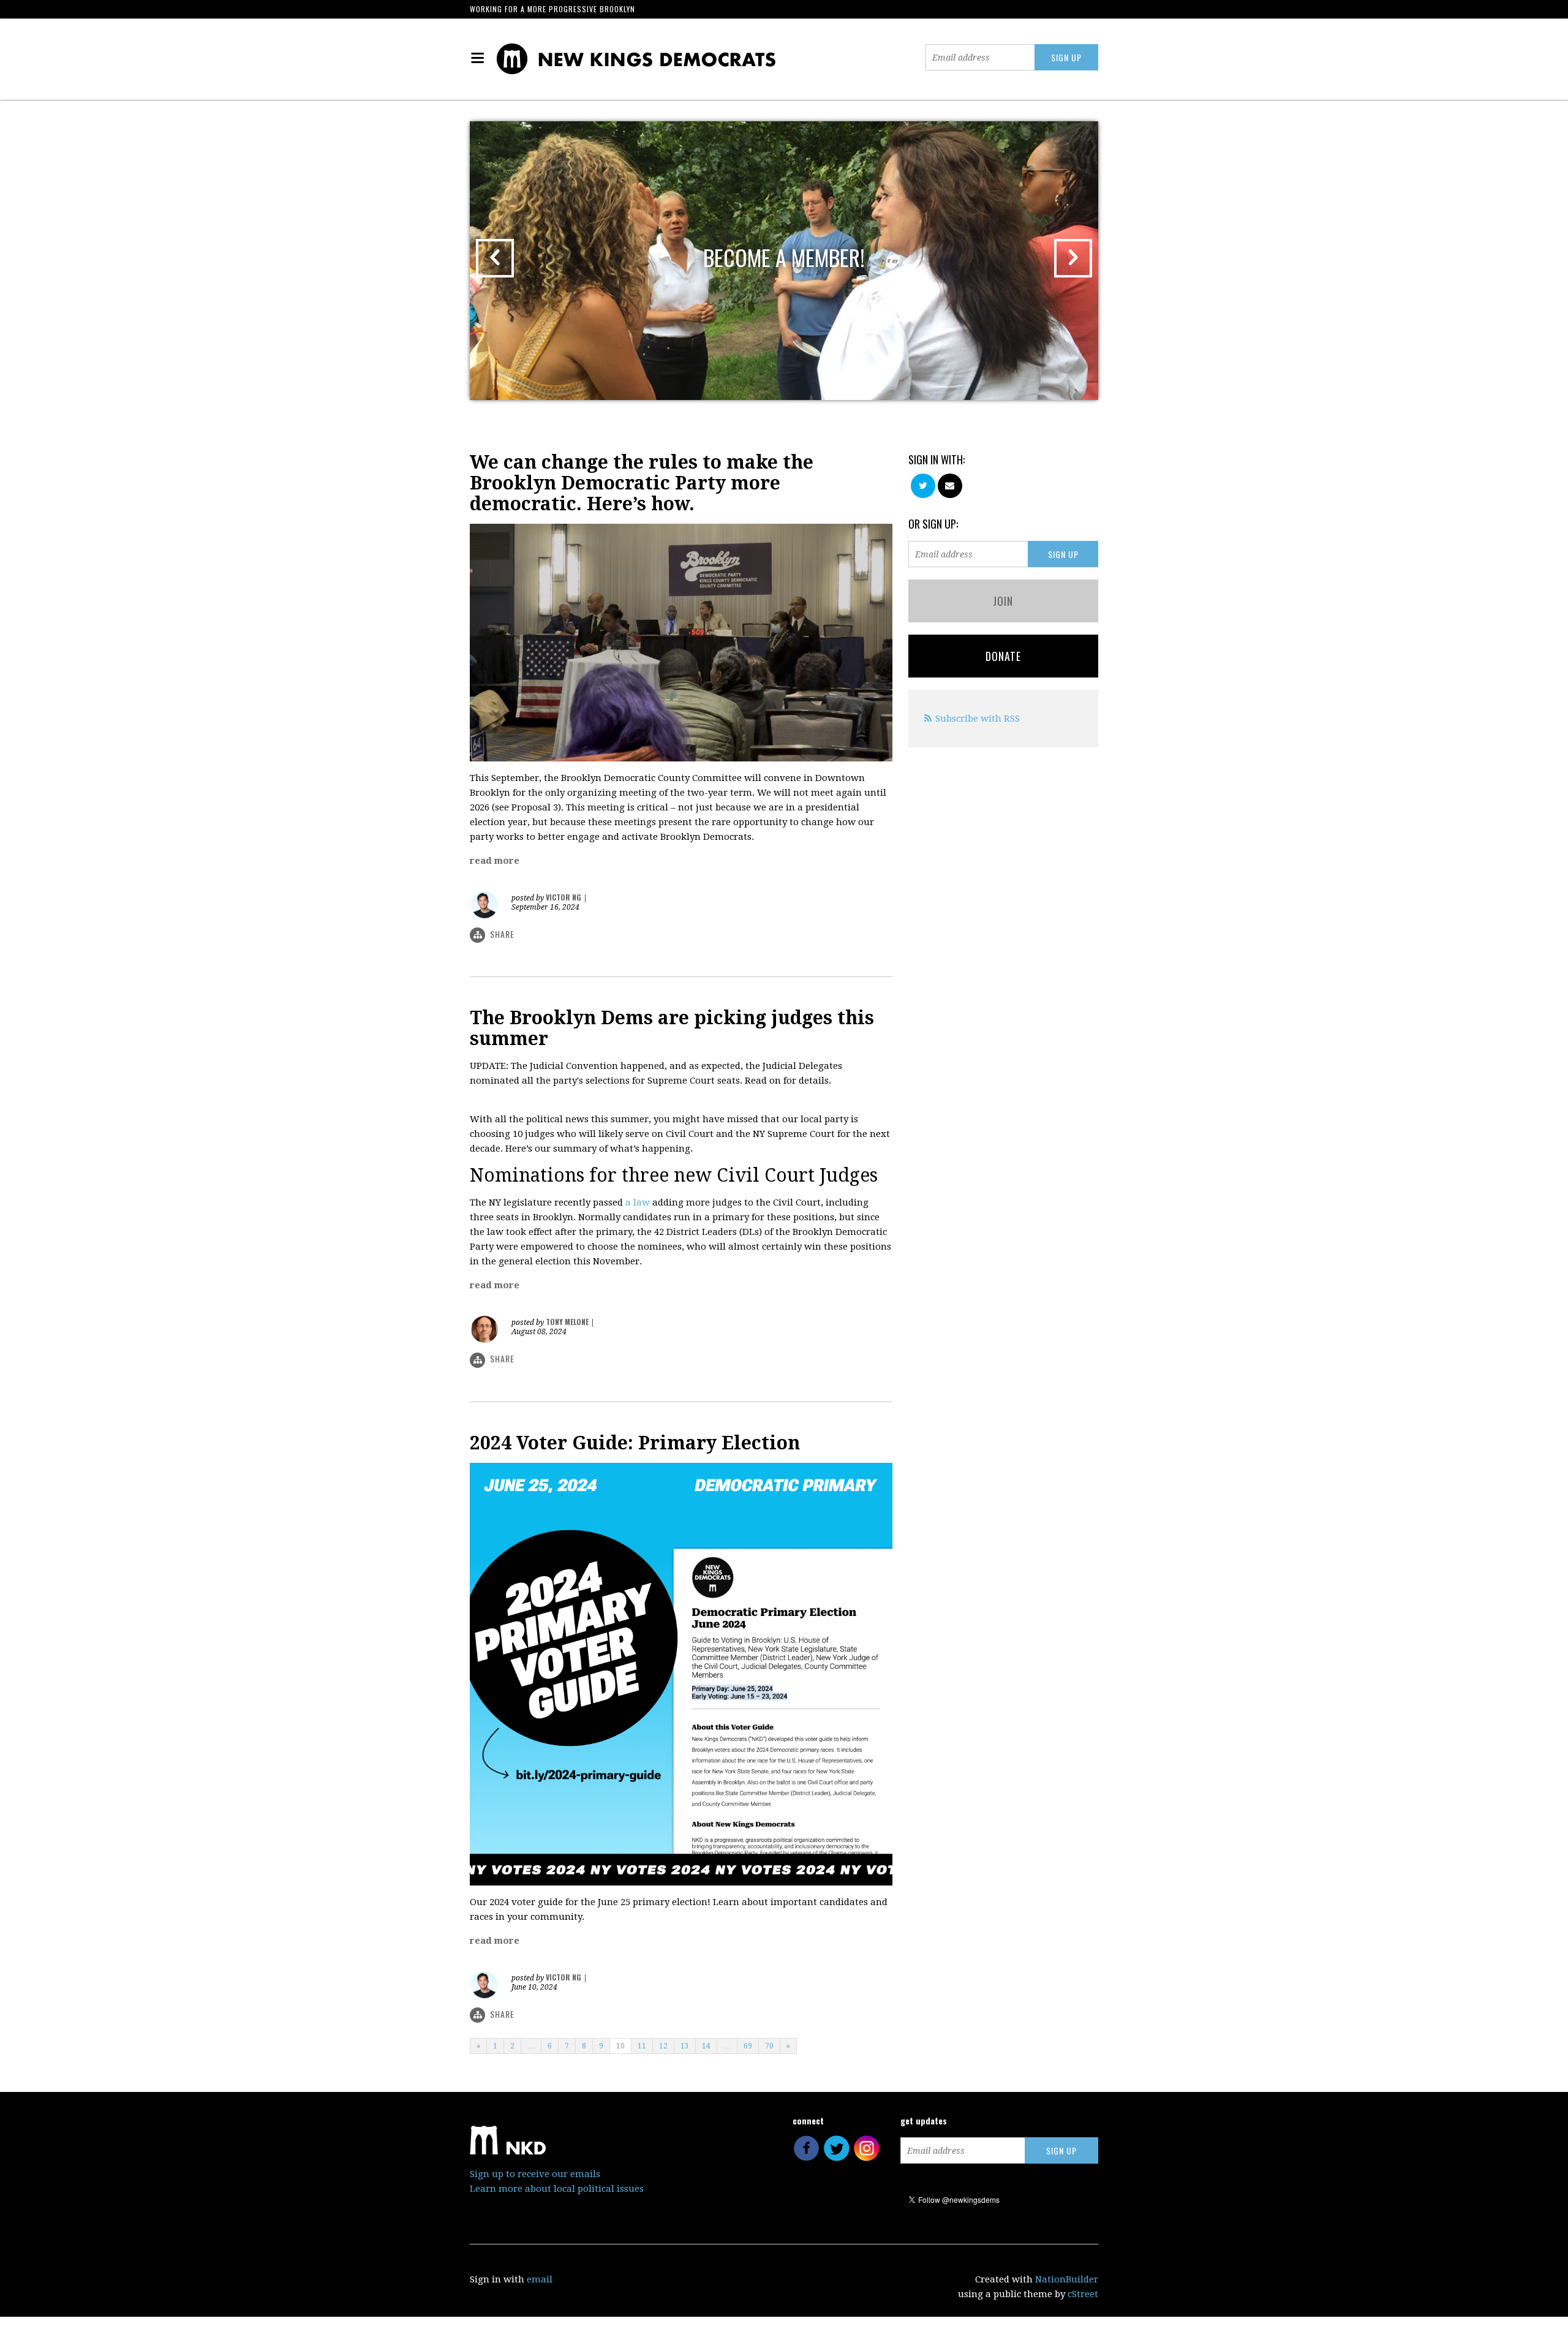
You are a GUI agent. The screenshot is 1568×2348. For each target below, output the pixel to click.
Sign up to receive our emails (535, 2174)
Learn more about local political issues (557, 2189)
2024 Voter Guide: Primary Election (635, 1443)
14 (706, 2046)
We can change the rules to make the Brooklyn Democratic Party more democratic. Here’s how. (642, 483)
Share (502, 934)
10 (620, 2046)
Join (1003, 601)
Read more (495, 861)
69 (748, 2046)
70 (769, 2046)
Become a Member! (784, 257)
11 (642, 2046)
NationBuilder (1067, 2279)
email (540, 2279)
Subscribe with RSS (978, 719)
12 (663, 2046)
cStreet (1083, 2294)
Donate (1003, 656)
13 (685, 2046)
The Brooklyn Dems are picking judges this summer (672, 1028)
